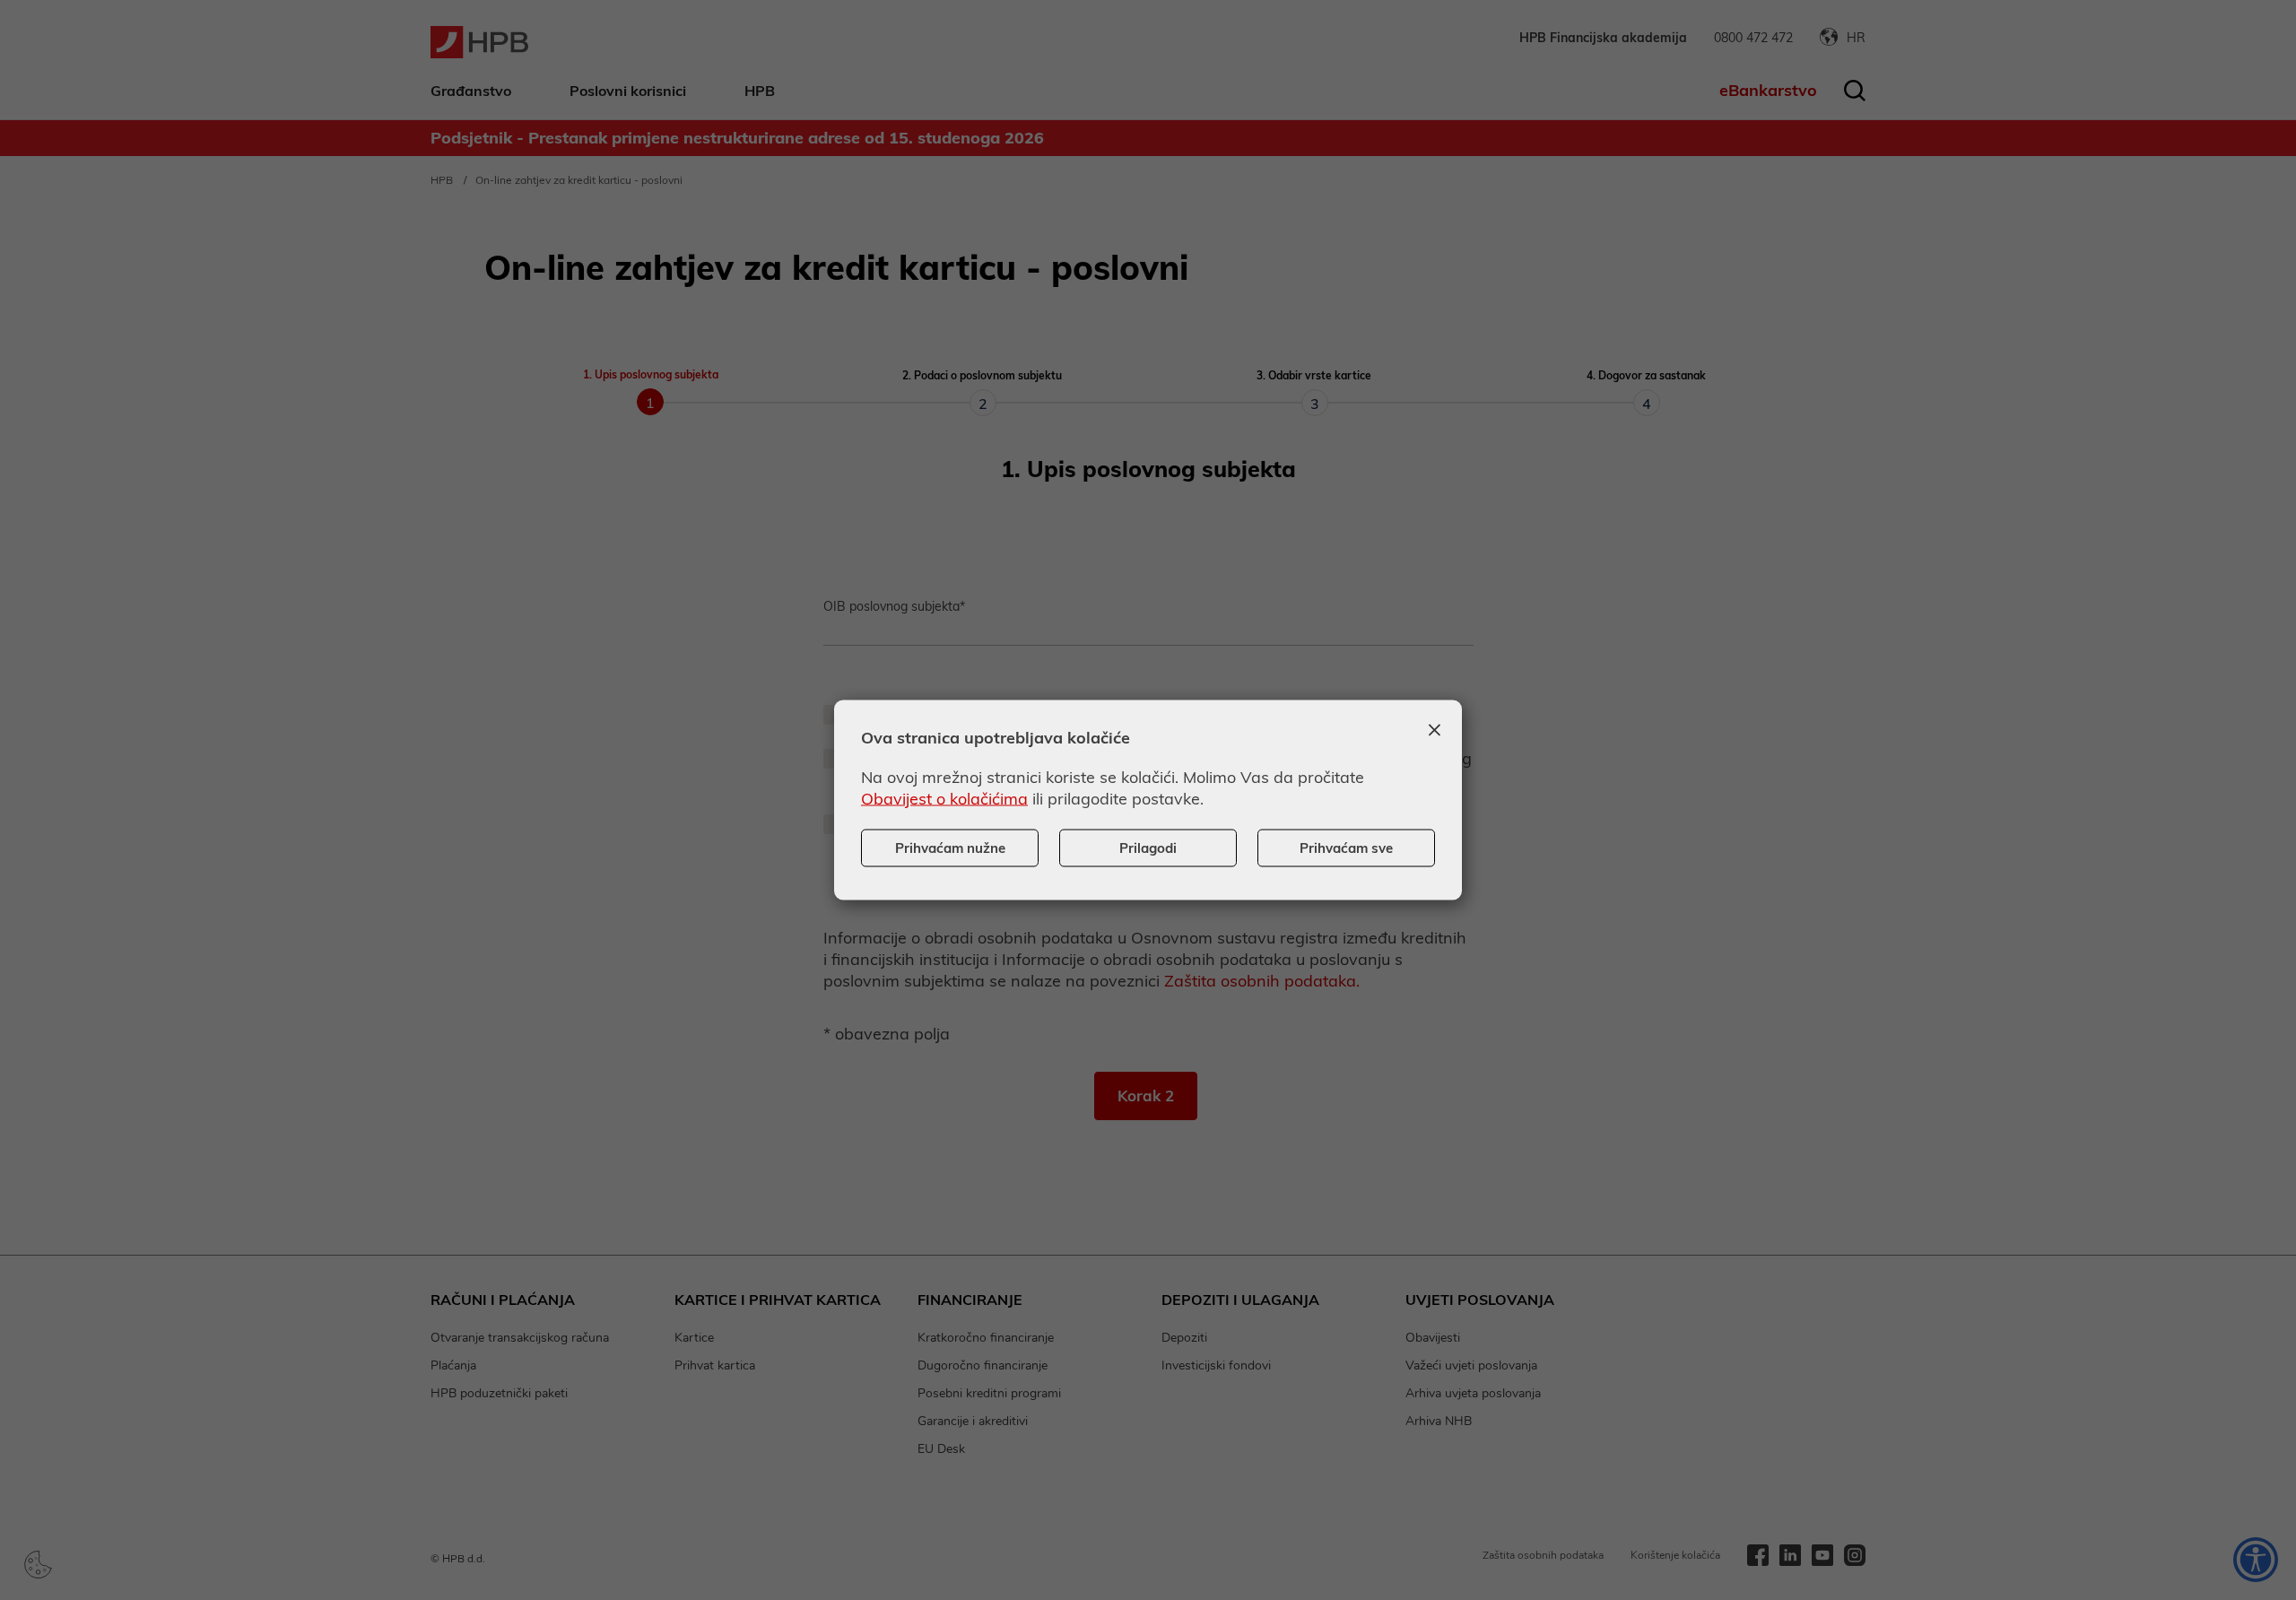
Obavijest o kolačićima (944, 799)
